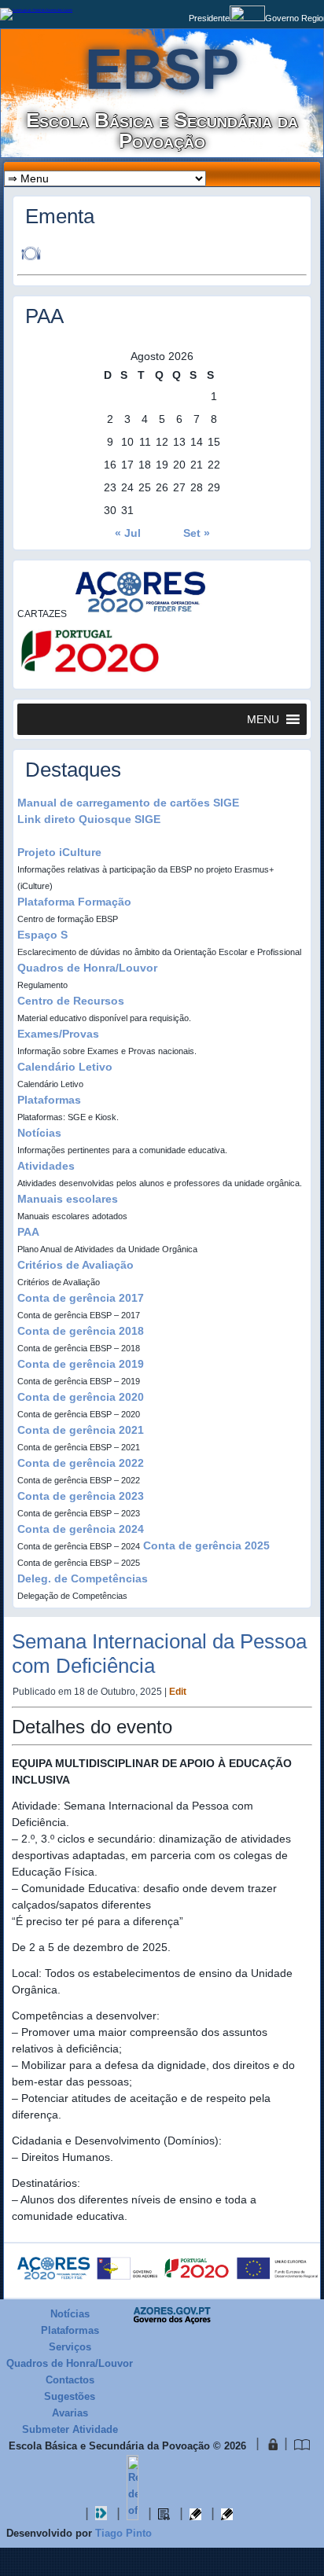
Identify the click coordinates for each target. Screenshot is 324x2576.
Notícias (39, 1133)
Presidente (209, 18)
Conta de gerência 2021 (81, 1430)
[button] (263, 719)
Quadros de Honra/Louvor (87, 968)
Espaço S (42, 935)
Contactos (70, 2380)
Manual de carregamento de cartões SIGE (128, 803)
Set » (197, 533)
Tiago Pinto (123, 2533)
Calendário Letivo (65, 1067)
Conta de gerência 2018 (81, 1331)
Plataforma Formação (74, 902)
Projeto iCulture (59, 852)
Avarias (70, 2413)
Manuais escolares (68, 1199)
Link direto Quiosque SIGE (89, 819)
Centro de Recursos (71, 1001)
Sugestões (70, 2396)
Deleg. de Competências (83, 1578)
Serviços (70, 2347)
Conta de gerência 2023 (81, 1496)
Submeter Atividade (70, 2429)
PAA (28, 1232)
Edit (178, 1692)
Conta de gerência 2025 (206, 1545)
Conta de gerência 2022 (81, 1463)
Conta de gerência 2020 (81, 1397)
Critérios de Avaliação (75, 1265)
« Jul (128, 533)
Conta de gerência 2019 (81, 1364)
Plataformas (49, 1100)
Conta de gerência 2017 (81, 1298)
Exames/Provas (58, 1034)
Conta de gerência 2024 (81, 1529)
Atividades (46, 1166)
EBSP (162, 69)
